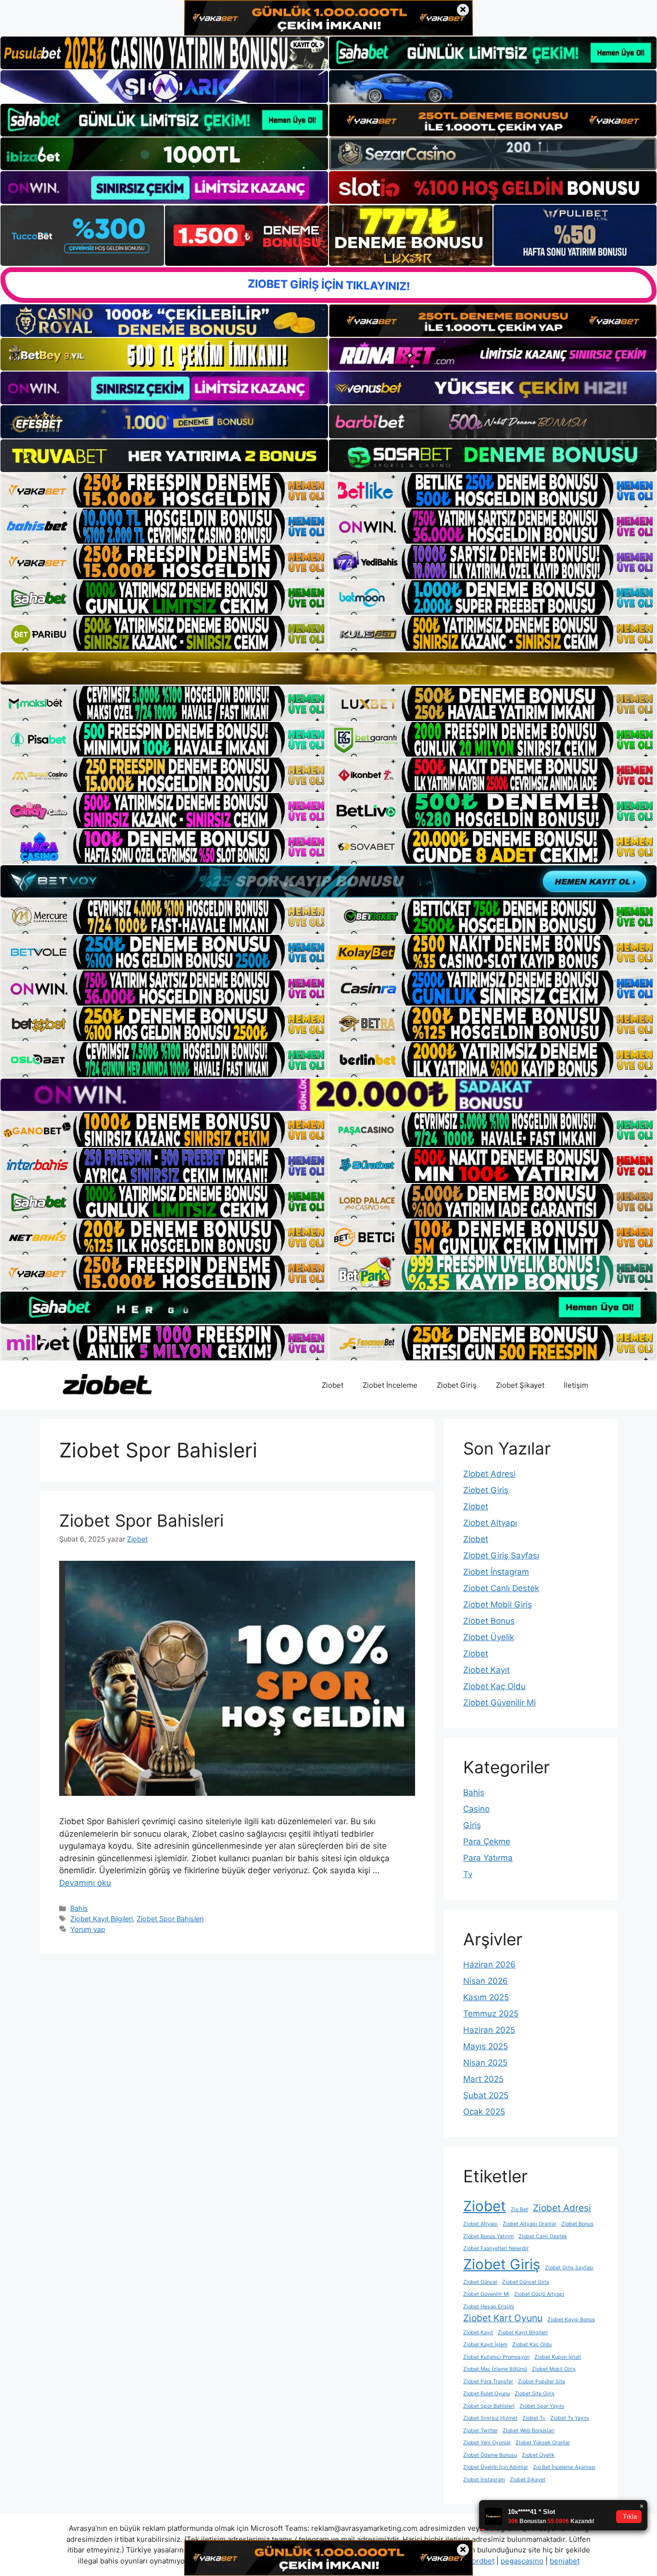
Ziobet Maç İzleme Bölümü (495, 2369)
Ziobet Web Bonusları (529, 2431)
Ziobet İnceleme (390, 1385)
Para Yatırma (488, 1858)
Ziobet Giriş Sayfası (501, 1556)
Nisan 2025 (485, 2063)
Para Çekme (487, 1842)
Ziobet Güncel (480, 2282)
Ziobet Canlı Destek (501, 1588)
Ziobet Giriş (457, 1385)
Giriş (472, 1825)
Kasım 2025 (486, 1997)
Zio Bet (519, 2209)
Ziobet (333, 1385)
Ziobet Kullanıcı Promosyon (496, 2357)
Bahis (79, 1908)
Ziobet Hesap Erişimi (489, 2307)
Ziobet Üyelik (489, 1637)
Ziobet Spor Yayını (542, 2406)
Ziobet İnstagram (496, 1572)
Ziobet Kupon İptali (558, 2357)
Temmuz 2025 (491, 2014)
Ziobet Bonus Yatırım (488, 2236)
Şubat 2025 (486, 2095)
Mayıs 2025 (486, 2046)
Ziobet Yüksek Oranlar (543, 2443)
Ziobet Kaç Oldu (494, 1686)
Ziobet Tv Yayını (570, 2418)
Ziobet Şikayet (520, 1385)
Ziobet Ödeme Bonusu (490, 2455)
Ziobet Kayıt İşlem (485, 2345)
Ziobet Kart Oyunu (503, 2318)
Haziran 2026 (489, 1965)
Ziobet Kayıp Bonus (571, 2320)
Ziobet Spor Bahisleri (141, 1520)
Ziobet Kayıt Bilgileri (101, 1919)
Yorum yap (88, 1929)
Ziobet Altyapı (490, 1523)
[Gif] (328, 668)
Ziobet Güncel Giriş (526, 2282)
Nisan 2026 (486, 1981)
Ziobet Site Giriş (535, 2394)
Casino (476, 1809)
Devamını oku (85, 1883)
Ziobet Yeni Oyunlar (487, 2443)
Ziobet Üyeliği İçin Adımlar (496, 2467)
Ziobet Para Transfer (488, 2382)
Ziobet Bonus (489, 1621)
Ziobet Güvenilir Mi (499, 1703)
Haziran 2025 (489, 2030)
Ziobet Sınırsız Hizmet (490, 2418)
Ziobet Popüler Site (542, 2382)
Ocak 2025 (484, 2112)
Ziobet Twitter (480, 2431)
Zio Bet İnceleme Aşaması (564, 2467)
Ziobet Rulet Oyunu (486, 2394)
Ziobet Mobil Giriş (498, 1605)
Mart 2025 (483, 2079)
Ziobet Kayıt (486, 1670)
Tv (468, 1874)
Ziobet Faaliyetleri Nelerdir (496, 2248)
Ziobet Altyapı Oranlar (530, 2224)
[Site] (164, 490)
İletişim (576, 1385)
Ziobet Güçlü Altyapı (539, 2294)
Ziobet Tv (534, 2418)
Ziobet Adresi (489, 1474)
